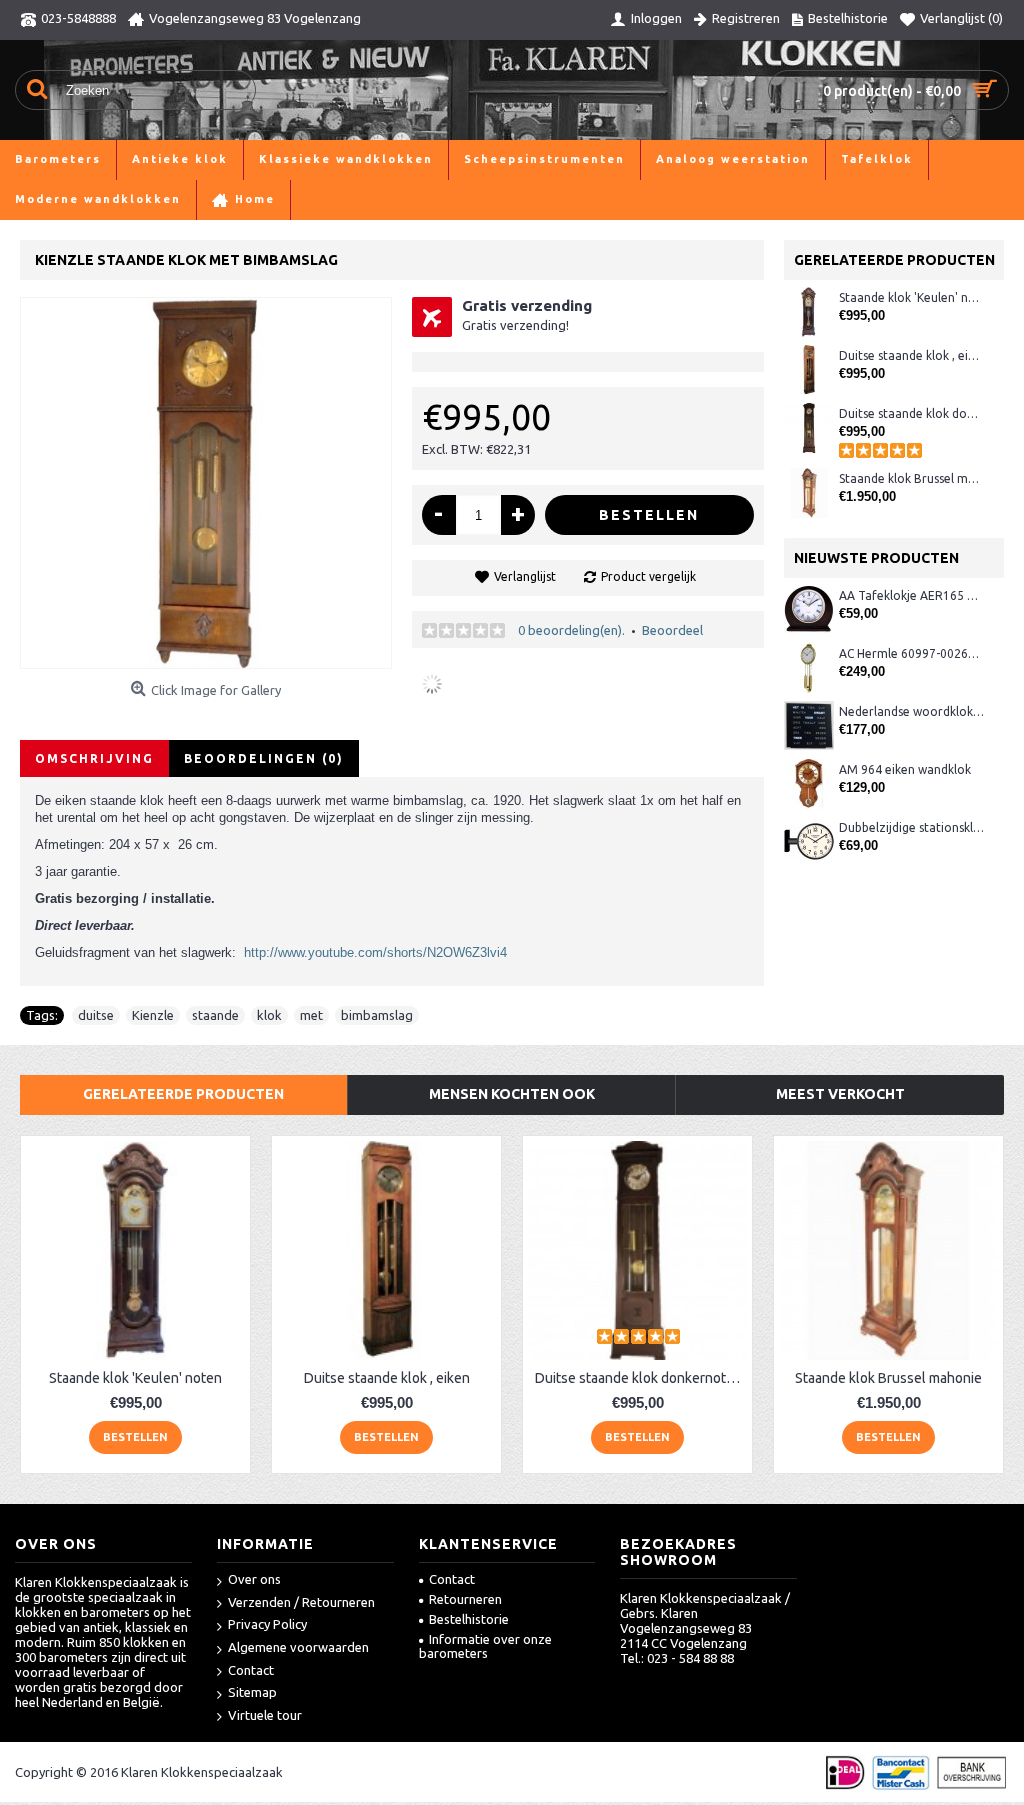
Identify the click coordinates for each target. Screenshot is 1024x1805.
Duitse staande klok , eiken (911, 355)
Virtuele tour (265, 1715)
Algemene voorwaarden (298, 1647)
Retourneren (465, 1599)
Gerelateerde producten (183, 1094)
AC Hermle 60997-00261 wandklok (911, 653)
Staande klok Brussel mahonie (911, 478)
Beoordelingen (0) (264, 758)
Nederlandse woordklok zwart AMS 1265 (911, 711)
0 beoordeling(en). (571, 630)
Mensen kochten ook (512, 1094)
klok (269, 1015)
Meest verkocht (840, 1094)
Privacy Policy (267, 1624)
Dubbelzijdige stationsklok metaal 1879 (911, 827)
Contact (251, 1670)
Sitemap (252, 1692)
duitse (96, 1015)
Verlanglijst (525, 576)
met (311, 1015)
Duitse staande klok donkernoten (911, 413)
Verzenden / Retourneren (301, 1602)
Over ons (254, 1579)
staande (215, 1015)
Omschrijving (94, 758)
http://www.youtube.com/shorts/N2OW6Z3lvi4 (375, 952)
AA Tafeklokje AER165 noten (911, 595)
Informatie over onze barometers (485, 1646)
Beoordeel (672, 630)
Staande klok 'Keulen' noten (911, 297)
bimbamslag (377, 1015)
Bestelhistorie (469, 1619)
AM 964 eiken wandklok (905, 769)
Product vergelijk (648, 576)
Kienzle (153, 1015)
